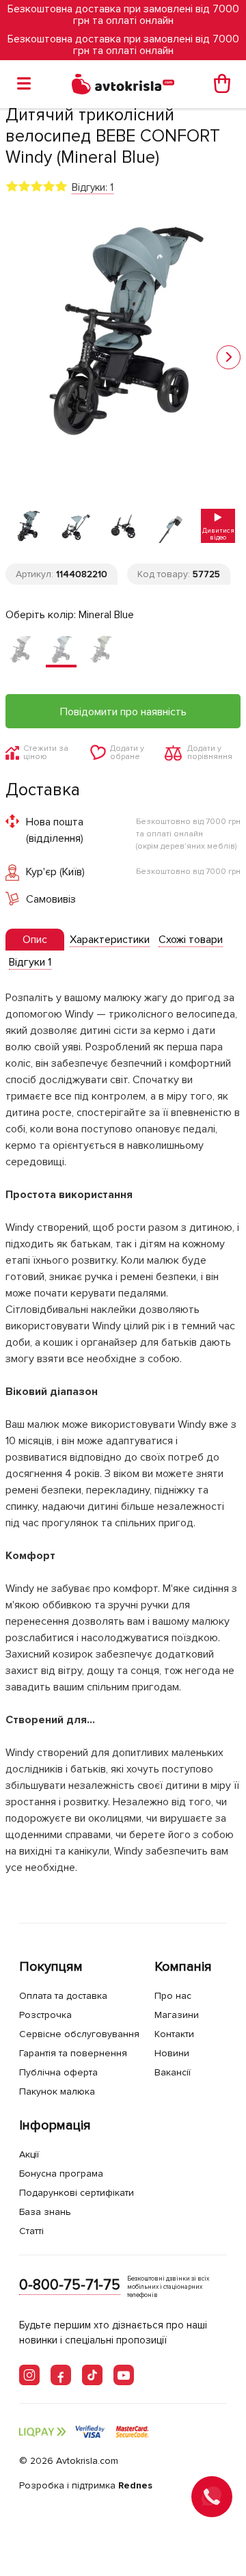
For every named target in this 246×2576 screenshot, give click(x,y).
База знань (45, 2212)
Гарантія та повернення (73, 2053)
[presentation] (35, 940)
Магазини (177, 2015)
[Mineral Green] (101, 651)
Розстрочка (45, 2015)
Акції (29, 2154)
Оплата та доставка (63, 1996)
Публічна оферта (58, 2072)
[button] (229, 357)
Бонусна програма (61, 2174)
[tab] (35, 940)
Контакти (174, 2034)
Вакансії (173, 2072)
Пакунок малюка (57, 2092)
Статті (31, 2231)
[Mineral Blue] (61, 651)
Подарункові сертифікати (77, 2193)
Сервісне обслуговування (79, 2034)
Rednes (135, 2485)
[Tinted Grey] (21, 651)
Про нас (173, 1996)
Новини (172, 2053)
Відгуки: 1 (93, 187)
